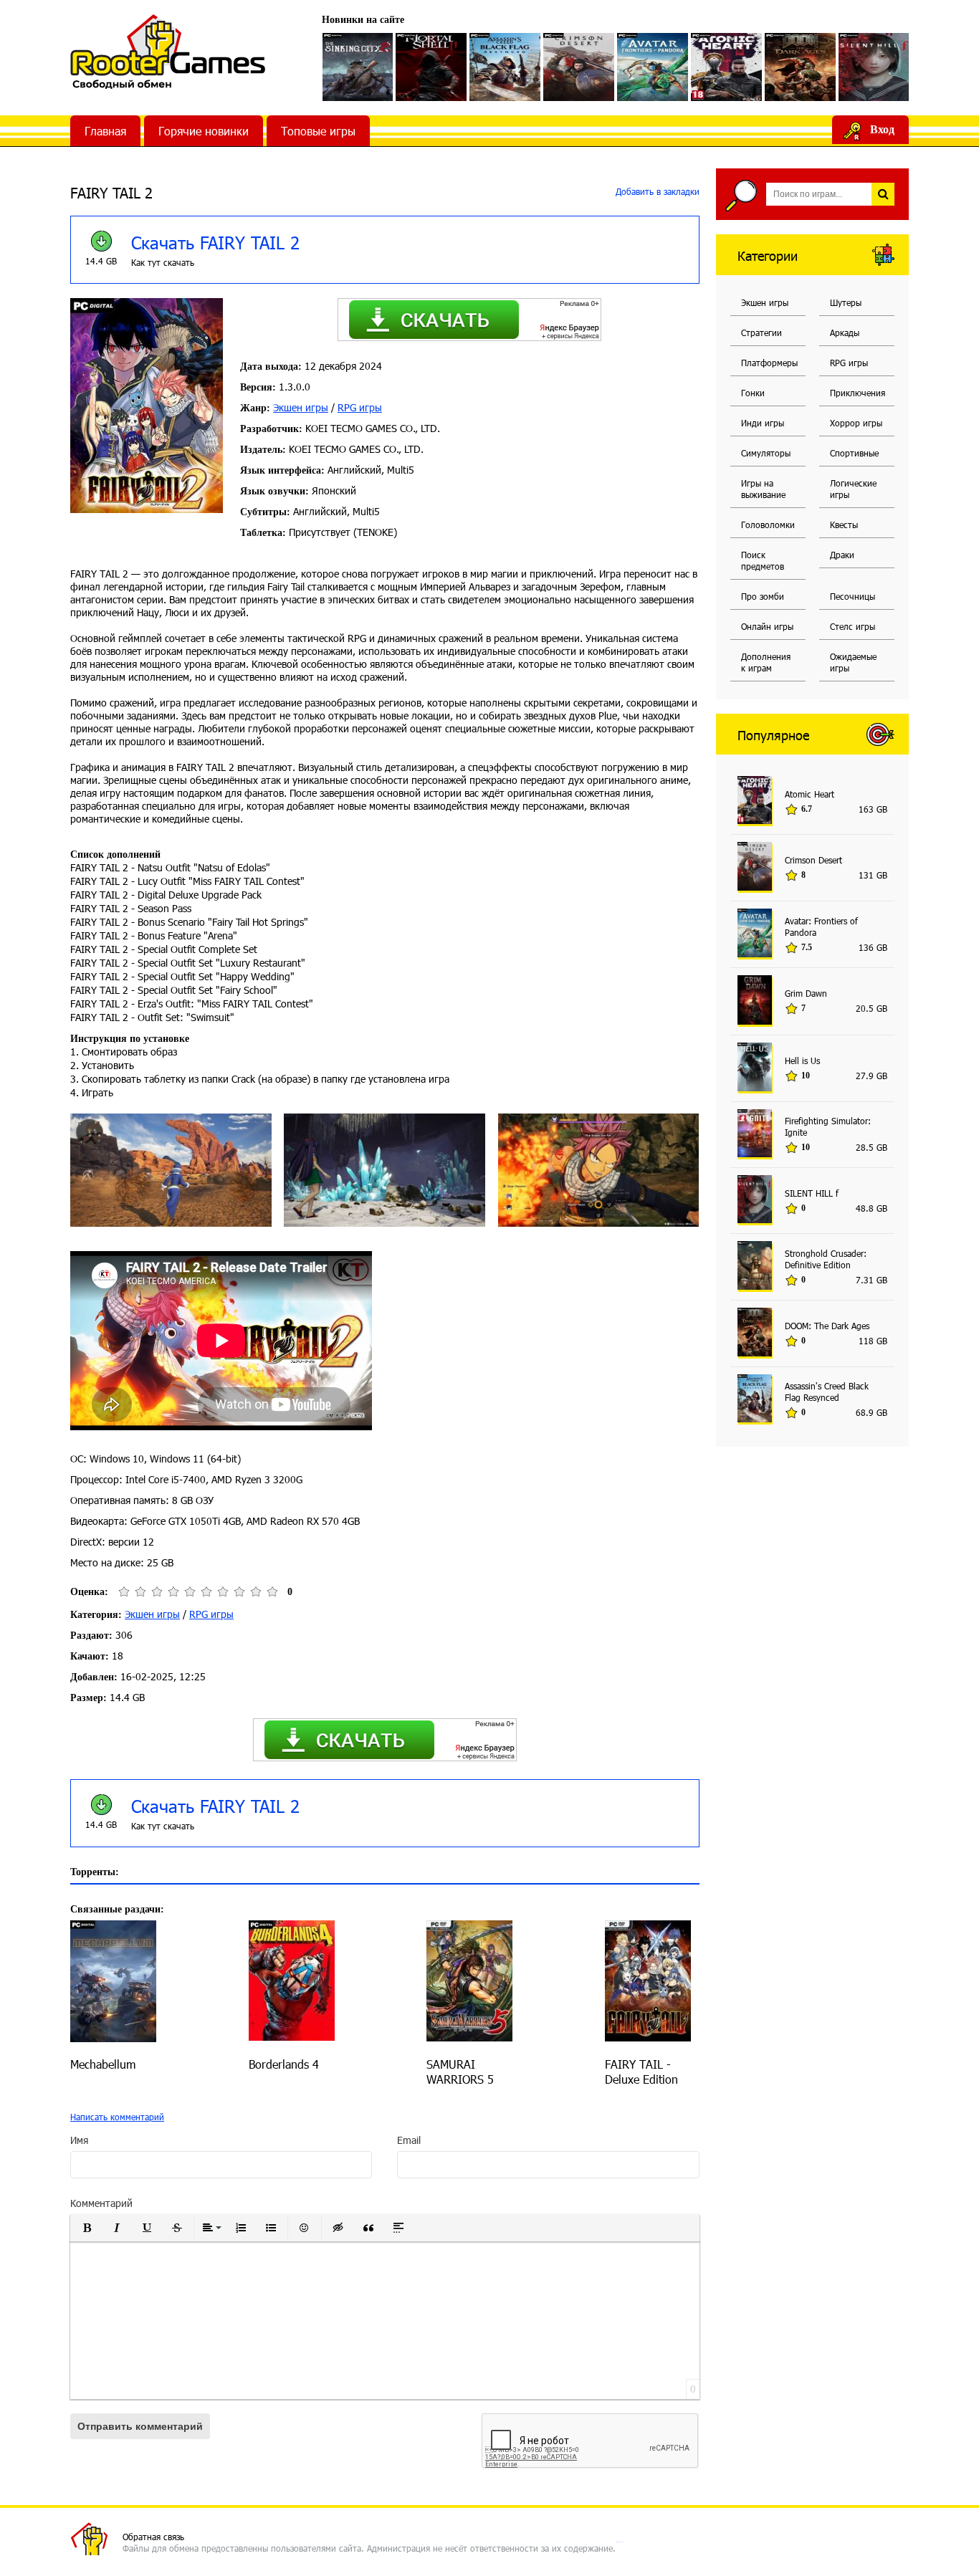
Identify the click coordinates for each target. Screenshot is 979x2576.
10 (272, 1592)
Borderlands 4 (284, 2064)
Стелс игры (853, 626)
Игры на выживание (763, 489)
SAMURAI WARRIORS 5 (460, 2072)
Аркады (845, 332)
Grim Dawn (806, 993)
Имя (79, 2140)
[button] (87, 2228)
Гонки (753, 393)
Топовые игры (318, 131)
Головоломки (768, 525)
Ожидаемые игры (853, 662)
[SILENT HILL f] (874, 67)
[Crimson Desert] (579, 67)
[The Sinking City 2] (358, 67)
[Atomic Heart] (726, 67)
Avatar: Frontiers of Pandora (821, 927)
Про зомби (763, 596)
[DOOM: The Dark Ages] (800, 67)
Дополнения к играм (766, 662)
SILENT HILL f (812, 1193)
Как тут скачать (163, 262)
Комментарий (101, 2203)
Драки (842, 555)
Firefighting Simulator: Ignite (828, 1126)
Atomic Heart (810, 794)
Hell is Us (802, 1060)
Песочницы (853, 596)
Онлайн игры (767, 626)
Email (409, 2140)
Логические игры (853, 489)
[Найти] (883, 194)
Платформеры (769, 363)
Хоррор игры (856, 423)
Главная (105, 131)
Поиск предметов (763, 560)
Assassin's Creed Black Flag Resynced (827, 1392)
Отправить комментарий (140, 2426)
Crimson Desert (813, 860)
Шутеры (846, 302)
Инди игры (763, 423)
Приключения (858, 393)
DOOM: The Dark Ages (827, 1326)
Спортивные (854, 453)
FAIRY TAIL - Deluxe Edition (641, 2072)
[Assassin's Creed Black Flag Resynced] (505, 67)
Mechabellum (103, 2064)
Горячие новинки (204, 131)
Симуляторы (766, 453)
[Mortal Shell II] (431, 67)
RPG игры (360, 407)
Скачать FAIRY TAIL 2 (215, 242)
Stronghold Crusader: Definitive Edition (826, 1259)
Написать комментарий (117, 2117)
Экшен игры (301, 407)
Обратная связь (153, 2537)
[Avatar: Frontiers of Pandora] (653, 67)
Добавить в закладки (656, 191)
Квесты (844, 525)
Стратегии (761, 332)
